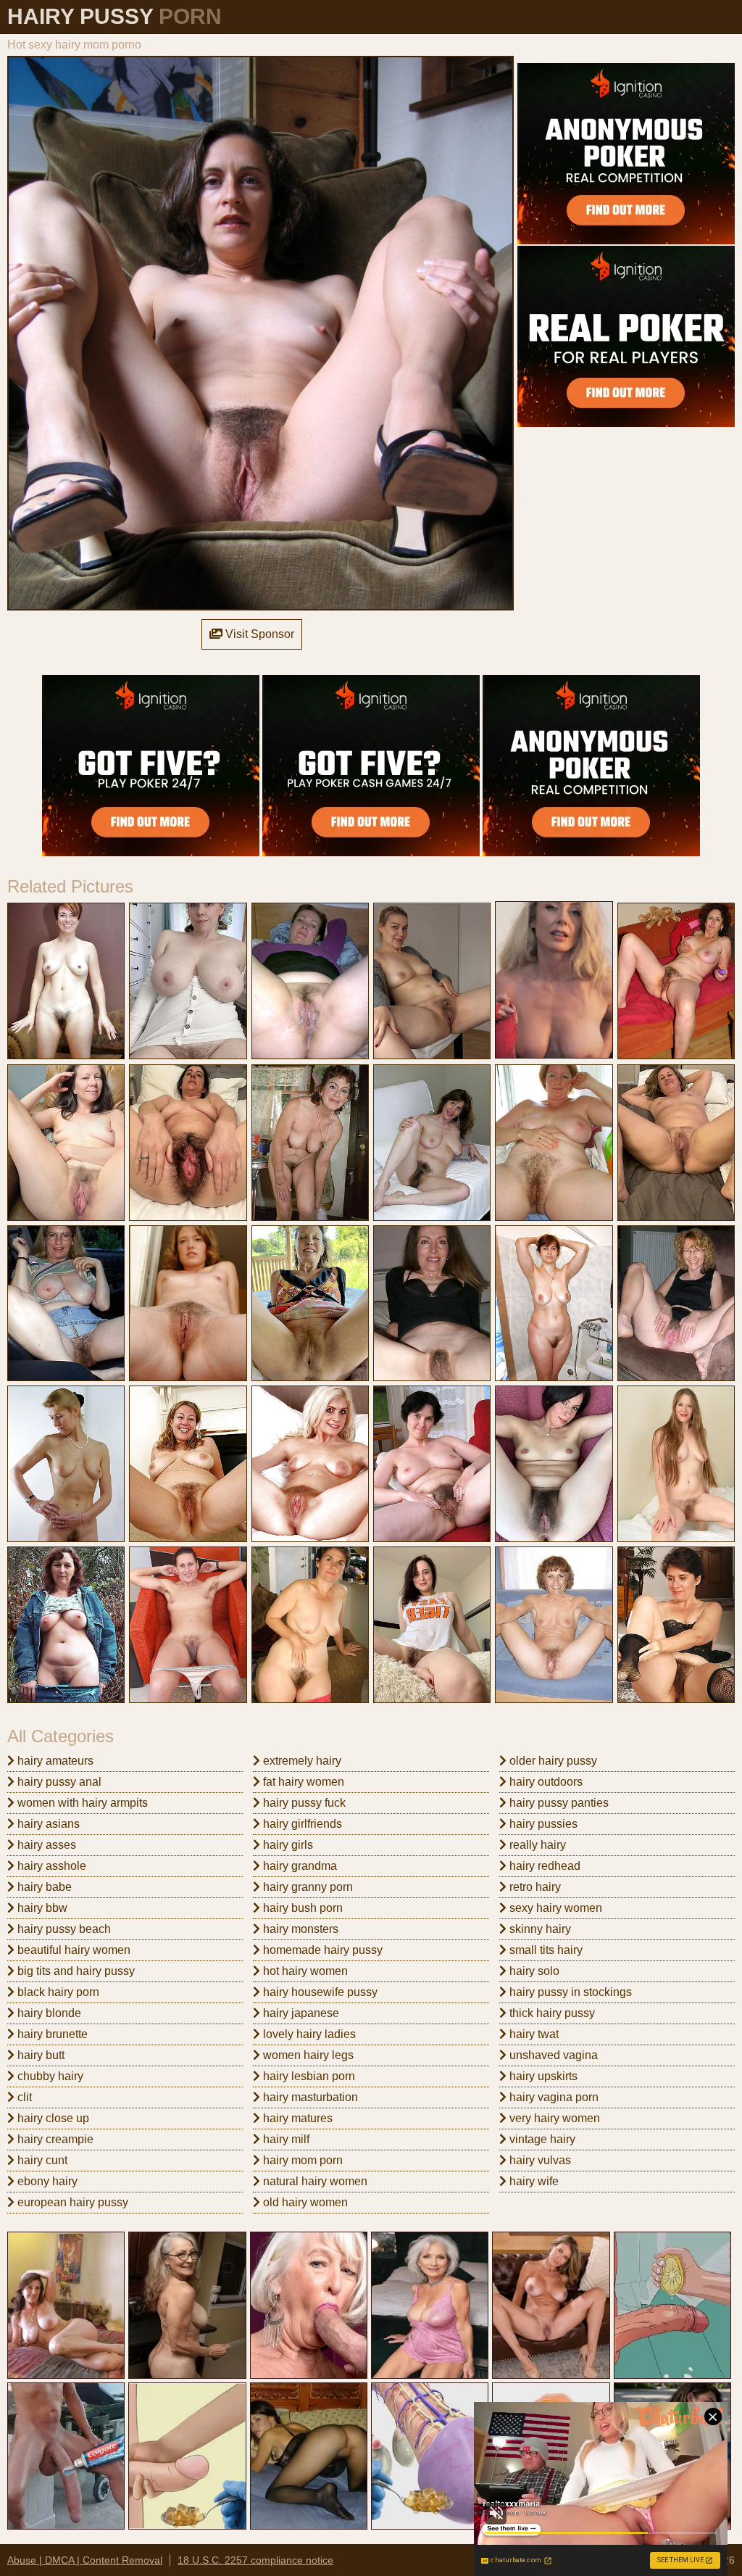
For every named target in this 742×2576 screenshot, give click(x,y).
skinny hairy (539, 1929)
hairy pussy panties (558, 1803)
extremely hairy (301, 1761)
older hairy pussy (552, 1761)
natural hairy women (314, 2181)
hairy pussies (542, 1824)
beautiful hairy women (72, 1950)
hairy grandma (299, 1866)
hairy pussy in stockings (569, 1992)
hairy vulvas (539, 2160)
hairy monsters (299, 1929)
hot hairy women (304, 1971)
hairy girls (287, 1845)
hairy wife (533, 2181)
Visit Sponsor (258, 634)
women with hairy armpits (81, 1803)
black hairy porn (57, 1992)
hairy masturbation (309, 2097)
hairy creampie (54, 2139)
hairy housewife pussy (319, 1992)
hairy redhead (543, 1866)
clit (23, 2097)
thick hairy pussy (551, 2013)
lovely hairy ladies (308, 2034)
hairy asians (47, 1824)
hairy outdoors (545, 1782)
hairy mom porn (301, 2160)
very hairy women (553, 2118)
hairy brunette (51, 2034)
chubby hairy (49, 2076)
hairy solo (533, 1971)
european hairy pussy (71, 2202)
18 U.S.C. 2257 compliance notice (255, 2560)
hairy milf (285, 2139)
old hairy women (304, 2202)
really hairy (536, 1845)
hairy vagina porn (553, 2097)
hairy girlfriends (301, 1824)
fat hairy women (302, 1782)
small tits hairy (545, 1950)
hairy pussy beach (63, 1929)
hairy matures (296, 2118)
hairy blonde (48, 2013)
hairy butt (39, 2055)
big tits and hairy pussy (75, 1971)
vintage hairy (541, 2139)
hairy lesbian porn (308, 2076)
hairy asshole (50, 1866)
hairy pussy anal (58, 1782)
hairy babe (43, 1887)
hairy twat (533, 2034)
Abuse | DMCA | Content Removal (85, 2560)
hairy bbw (41, 1908)
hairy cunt (41, 2160)
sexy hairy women (554, 1908)
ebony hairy (46, 2181)
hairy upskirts (542, 2076)
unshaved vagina (552, 2055)
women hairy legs (307, 2055)
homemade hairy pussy (321, 1950)
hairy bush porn (301, 1908)
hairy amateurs (54, 1761)
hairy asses (45, 1845)
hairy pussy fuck (303, 1803)
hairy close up (52, 2118)
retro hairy (534, 1887)
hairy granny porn (307, 1887)
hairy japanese (300, 2013)
